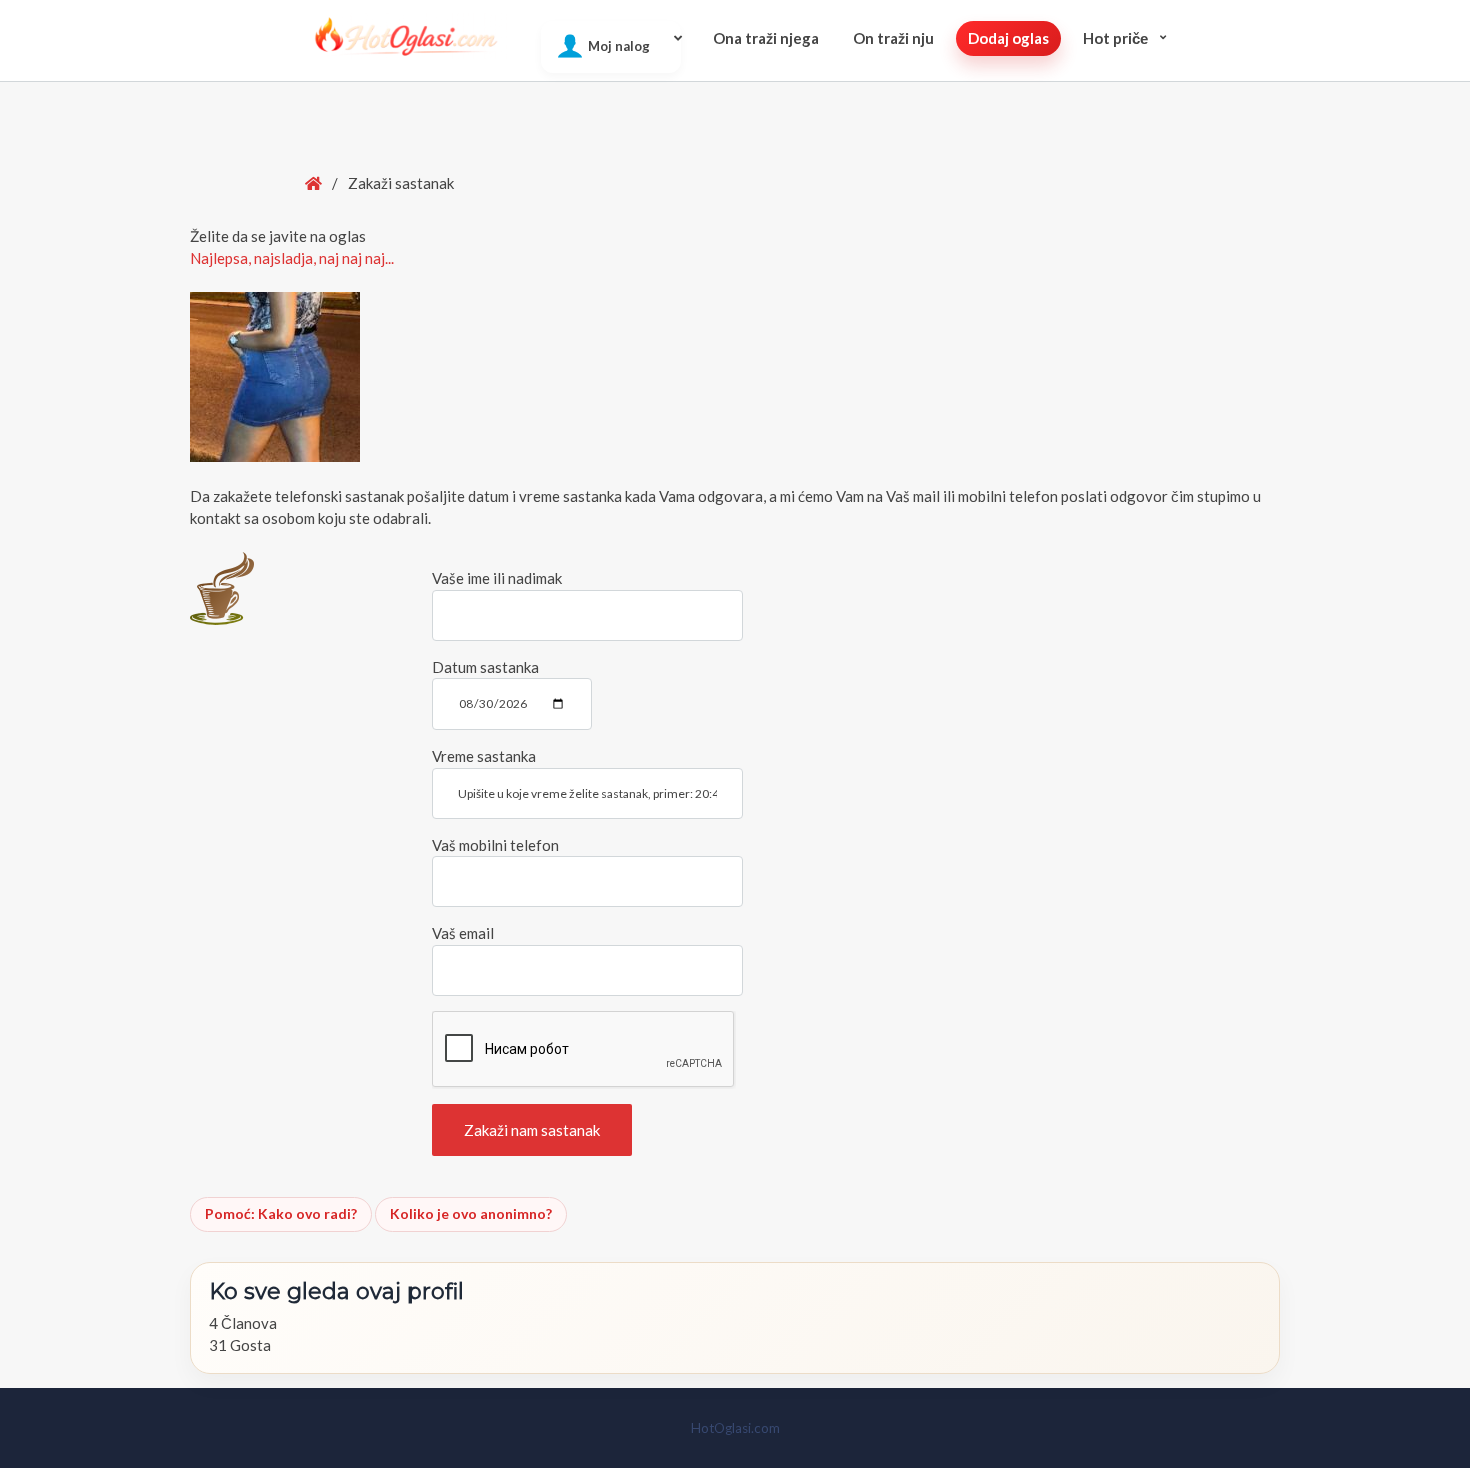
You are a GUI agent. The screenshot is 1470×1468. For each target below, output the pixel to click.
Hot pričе (1115, 38)
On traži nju (893, 38)
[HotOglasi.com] (406, 36)
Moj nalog (619, 46)
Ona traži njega (766, 38)
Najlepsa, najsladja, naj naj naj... (292, 258)
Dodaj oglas (1008, 38)
